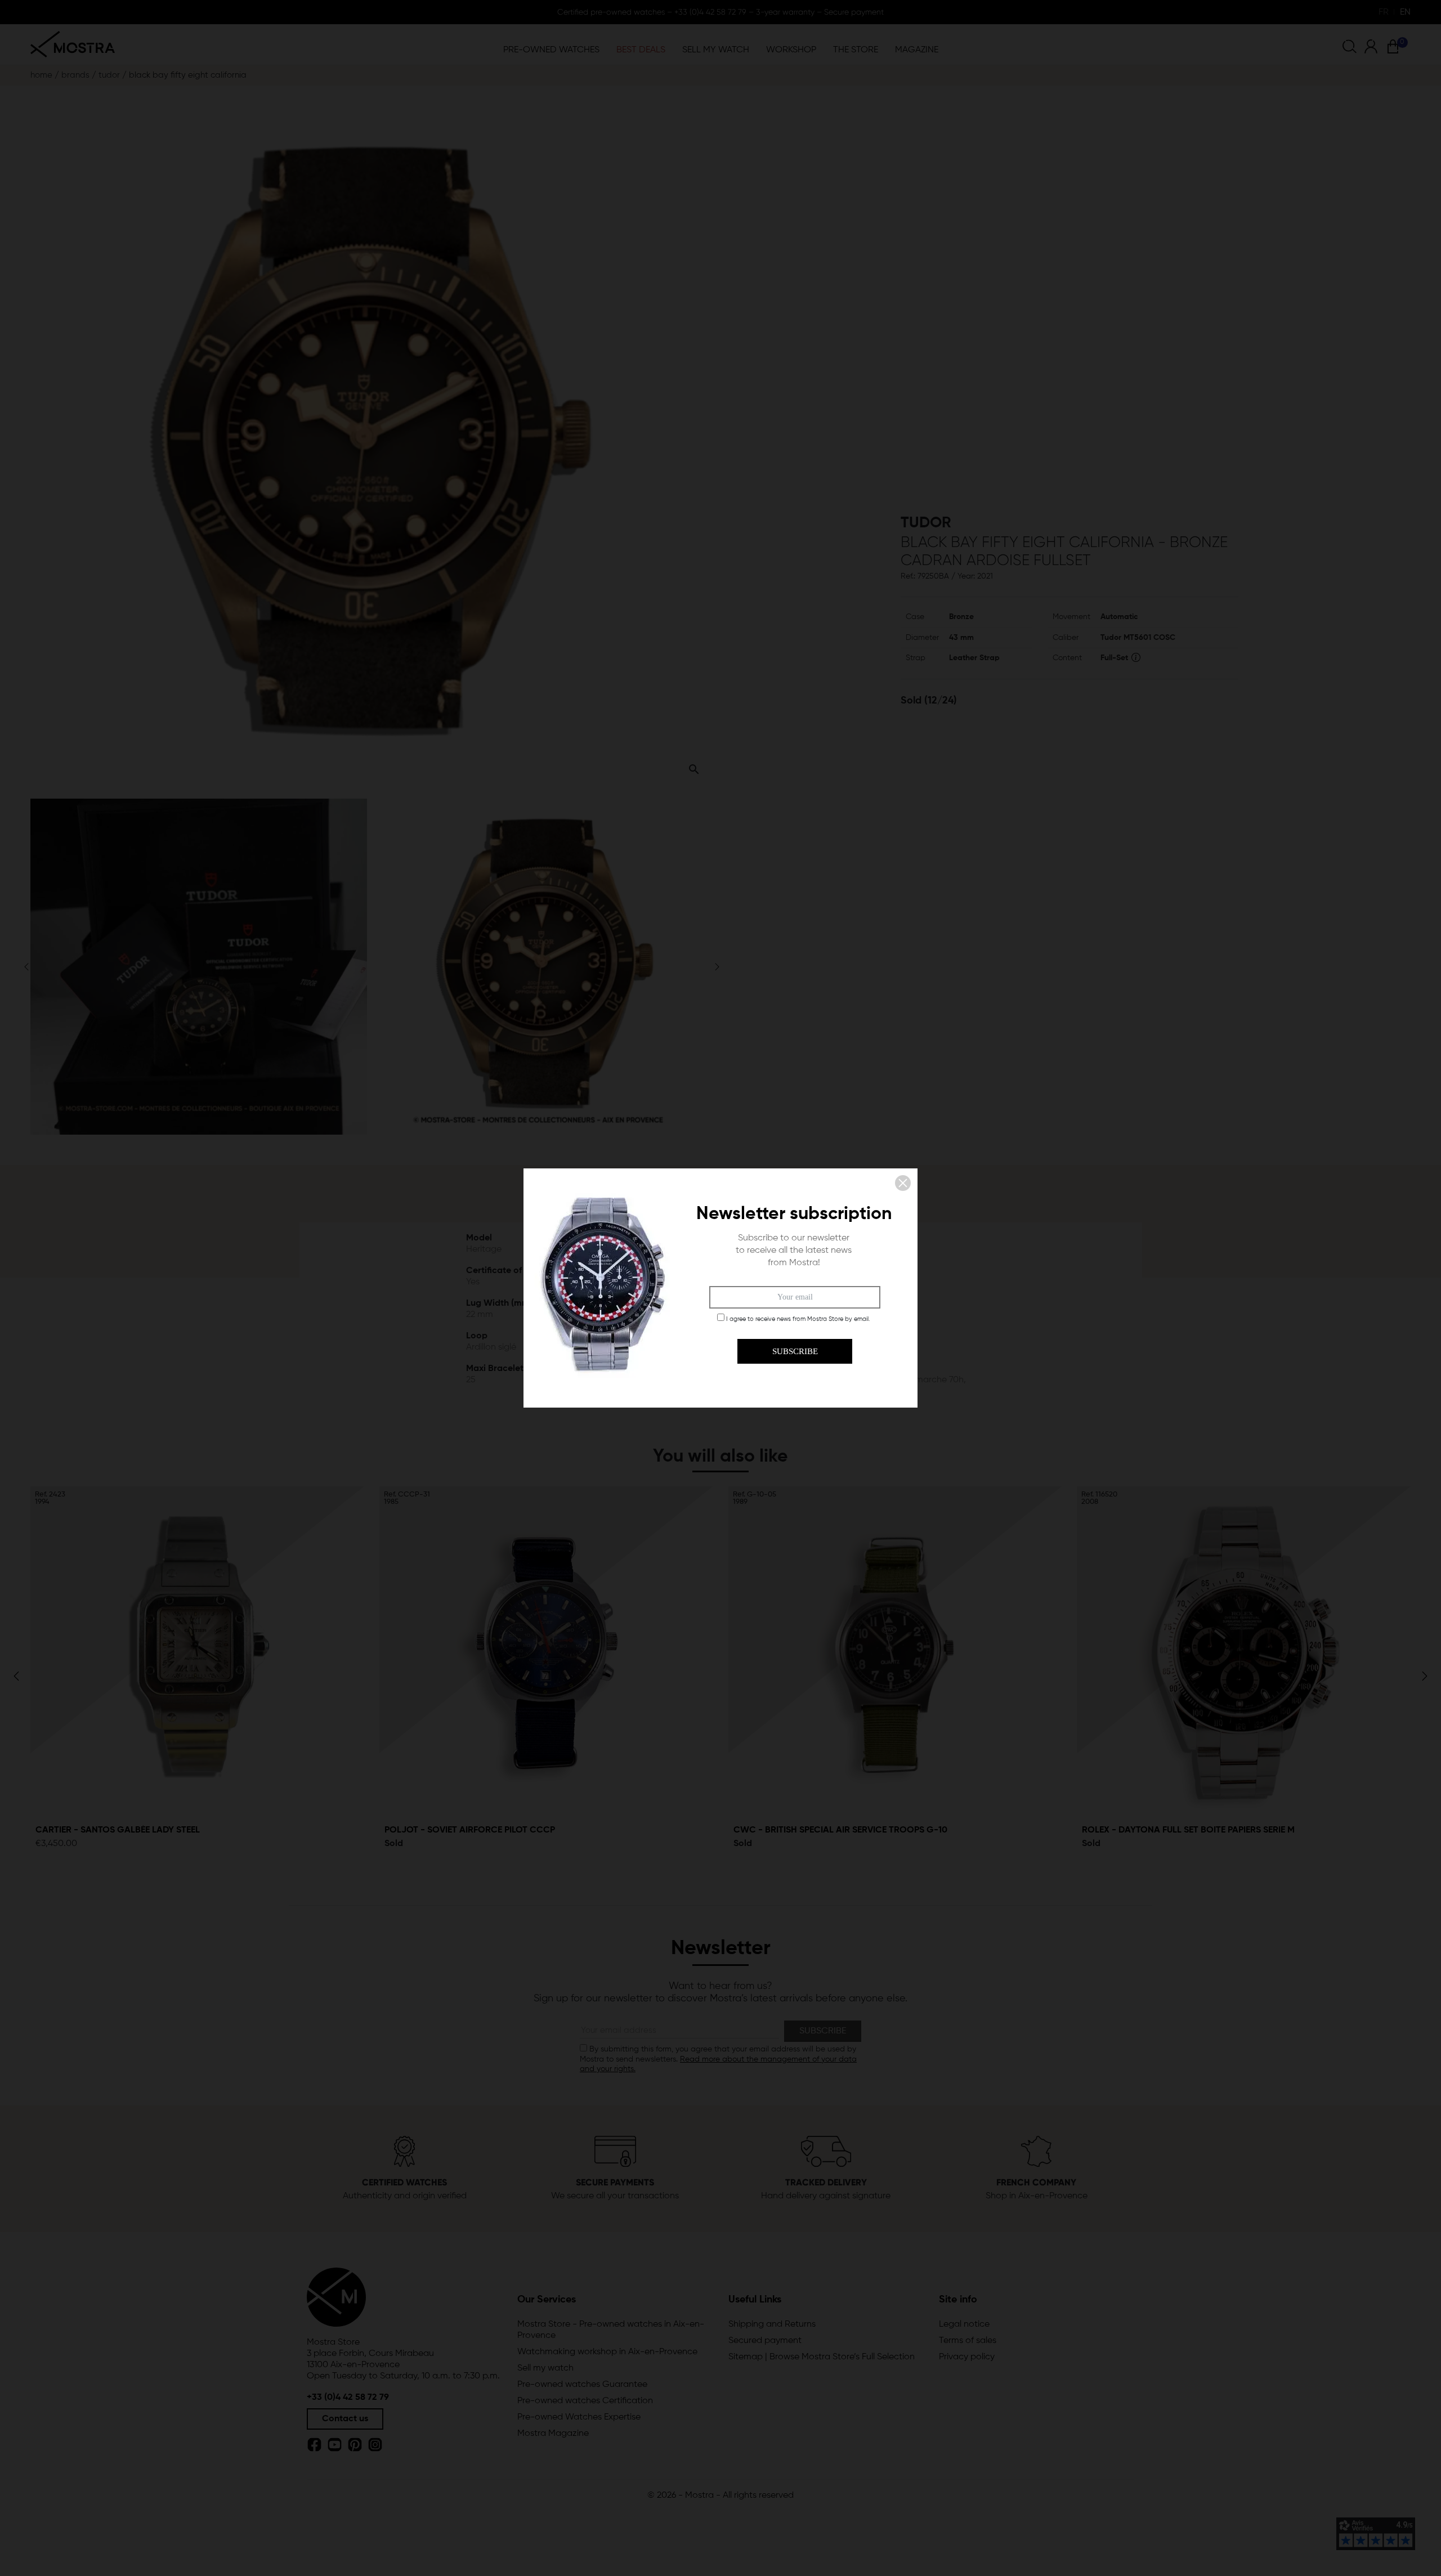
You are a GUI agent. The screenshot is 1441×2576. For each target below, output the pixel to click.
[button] (903, 1183)
